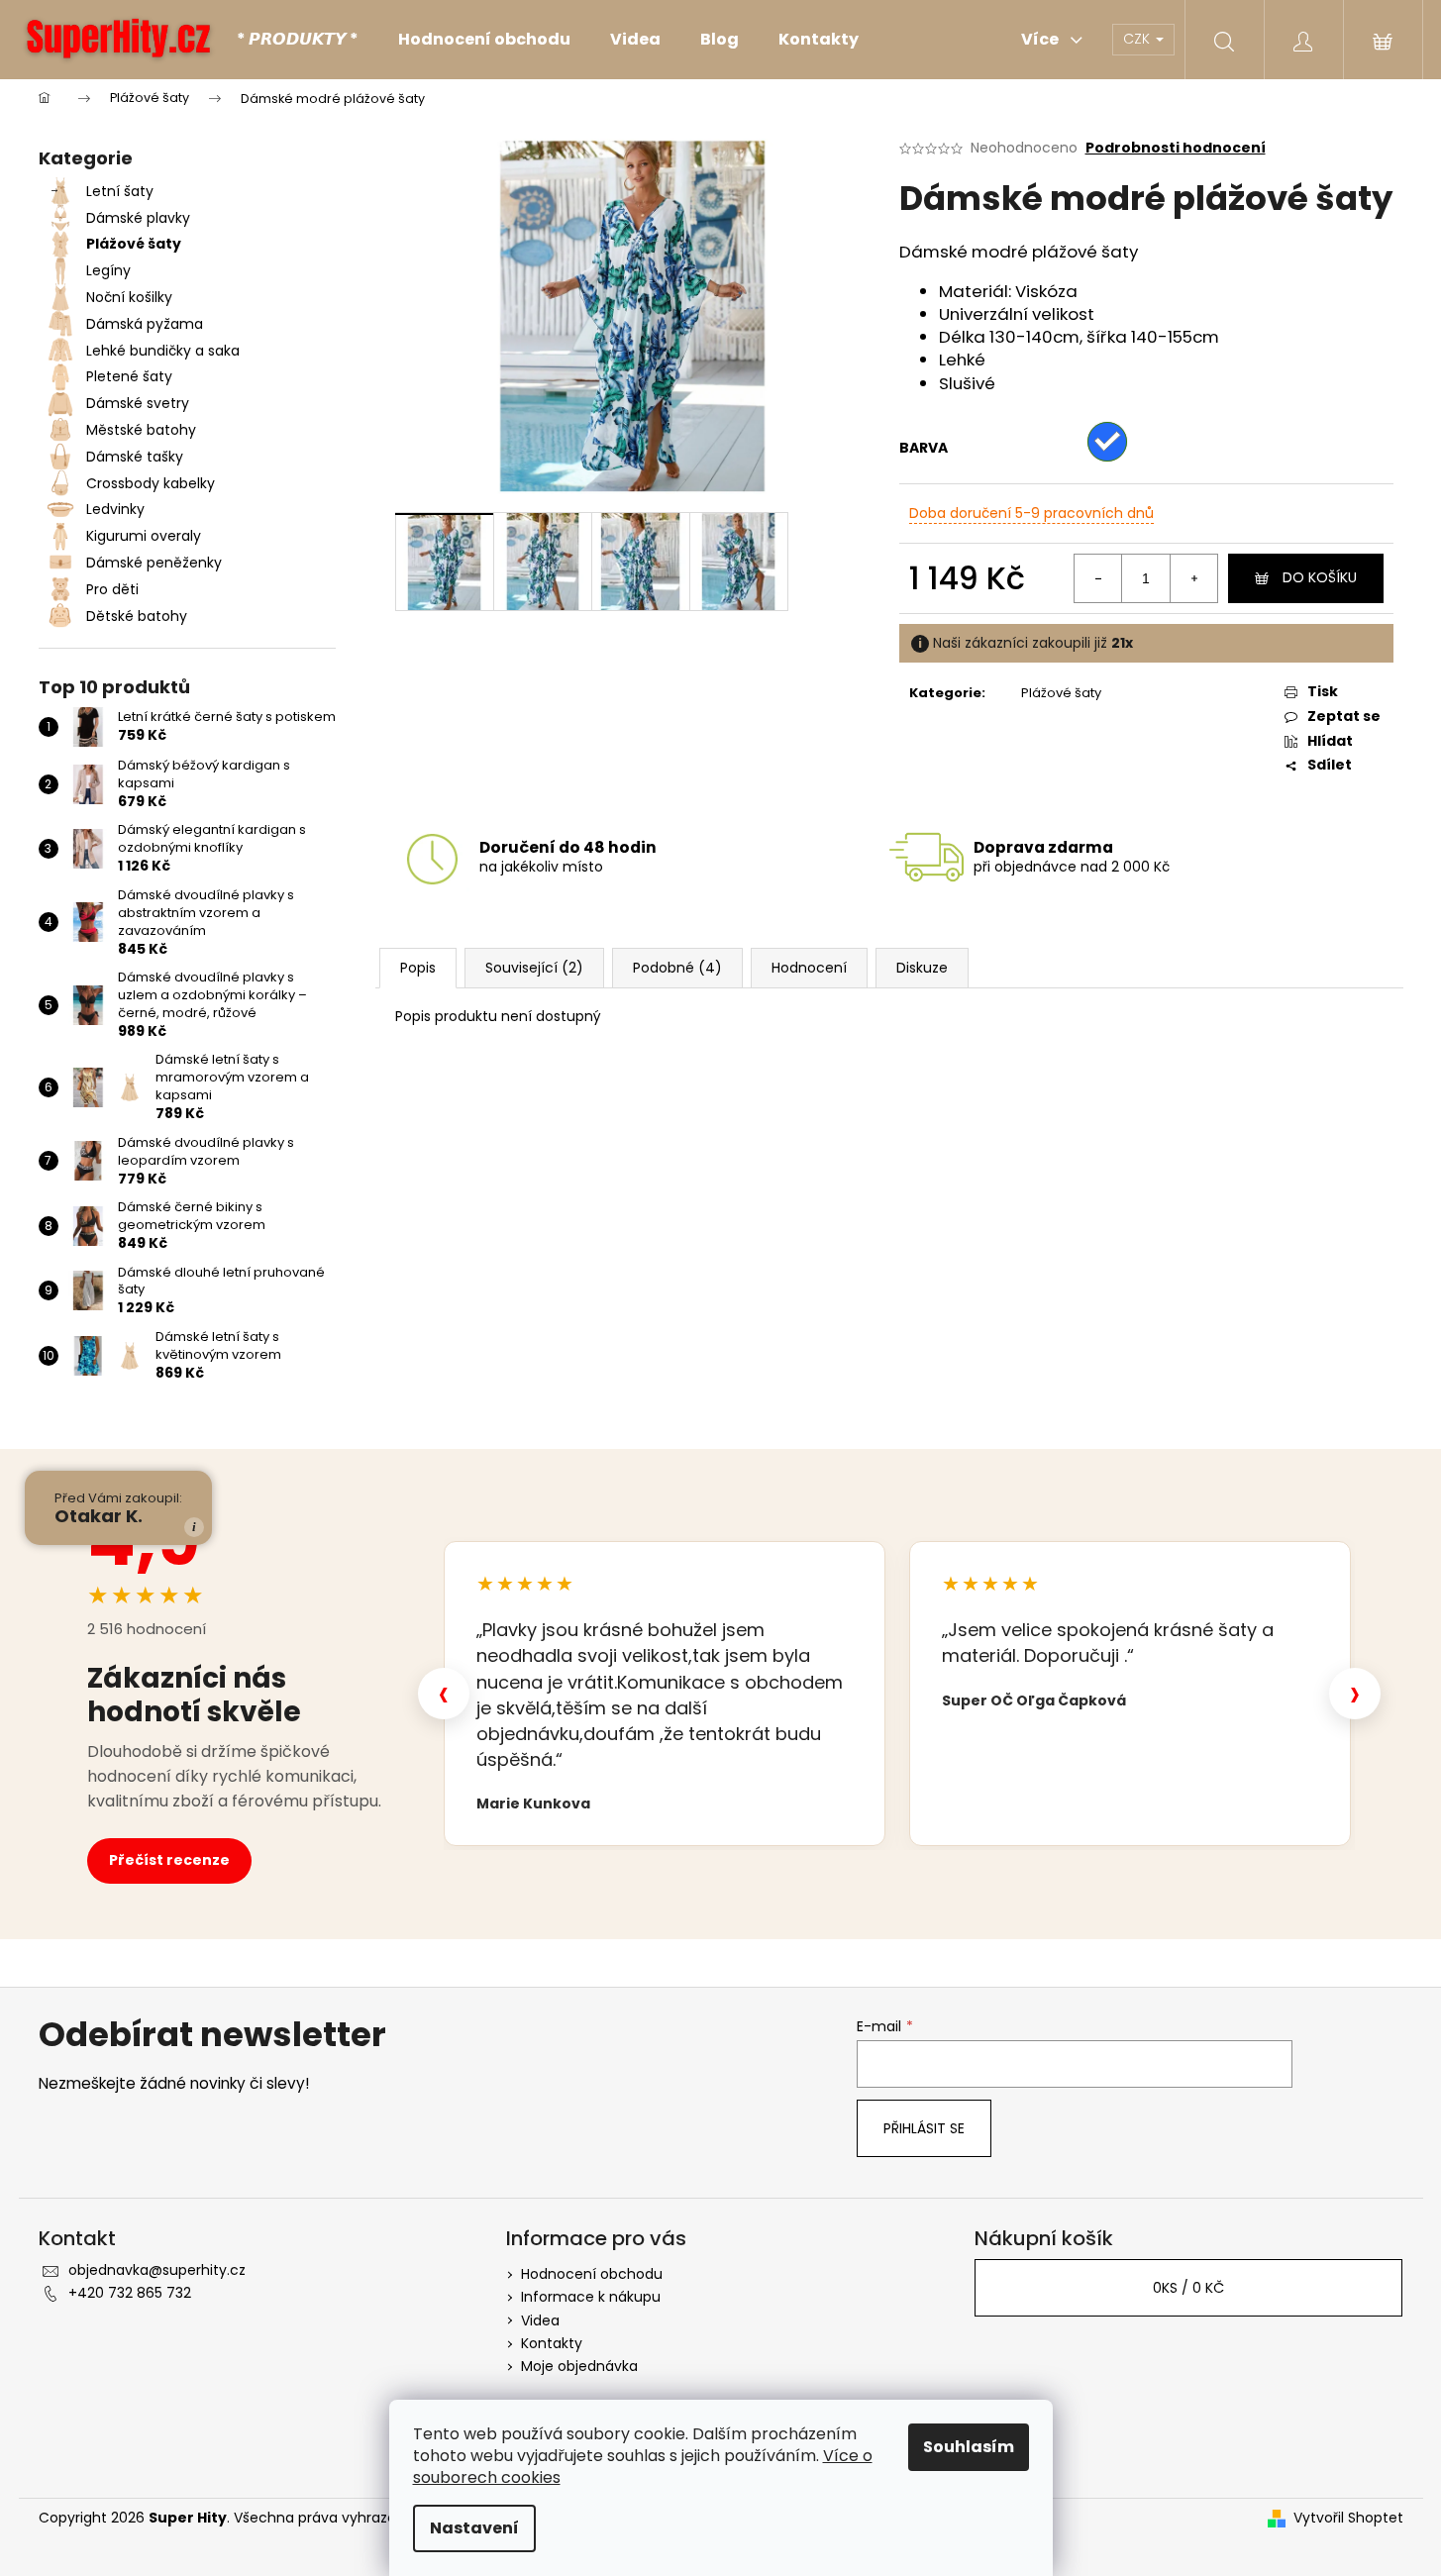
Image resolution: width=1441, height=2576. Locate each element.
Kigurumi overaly (144, 536)
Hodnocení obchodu (592, 2274)
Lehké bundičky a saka (163, 351)
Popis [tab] (418, 968)
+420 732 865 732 (130, 2293)
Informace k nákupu (591, 2297)
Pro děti (112, 589)
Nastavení (474, 2528)
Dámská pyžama (145, 324)
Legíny (108, 270)
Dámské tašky (135, 457)
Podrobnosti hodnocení (1176, 148)
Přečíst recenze (169, 1860)
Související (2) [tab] (534, 968)
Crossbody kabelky (151, 483)
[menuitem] (298, 40)
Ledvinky (115, 509)
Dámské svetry (138, 403)
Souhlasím (969, 2447)
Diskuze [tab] (922, 968)
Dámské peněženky (154, 563)
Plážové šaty (134, 244)
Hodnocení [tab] (809, 968)
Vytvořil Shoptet (1348, 2518)
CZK (1138, 39)
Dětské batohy (137, 616)
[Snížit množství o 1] (1098, 578)
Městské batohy (141, 430)
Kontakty (552, 2343)
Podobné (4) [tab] (677, 968)
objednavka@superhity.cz (157, 2270)
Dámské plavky (138, 218)
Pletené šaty (129, 376)
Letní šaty (120, 191)
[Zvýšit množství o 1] (1193, 578)
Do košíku (1320, 577)
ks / (1188, 2288)
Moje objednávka (579, 2366)
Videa (540, 2320)
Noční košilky (129, 297)
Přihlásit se (924, 2128)
